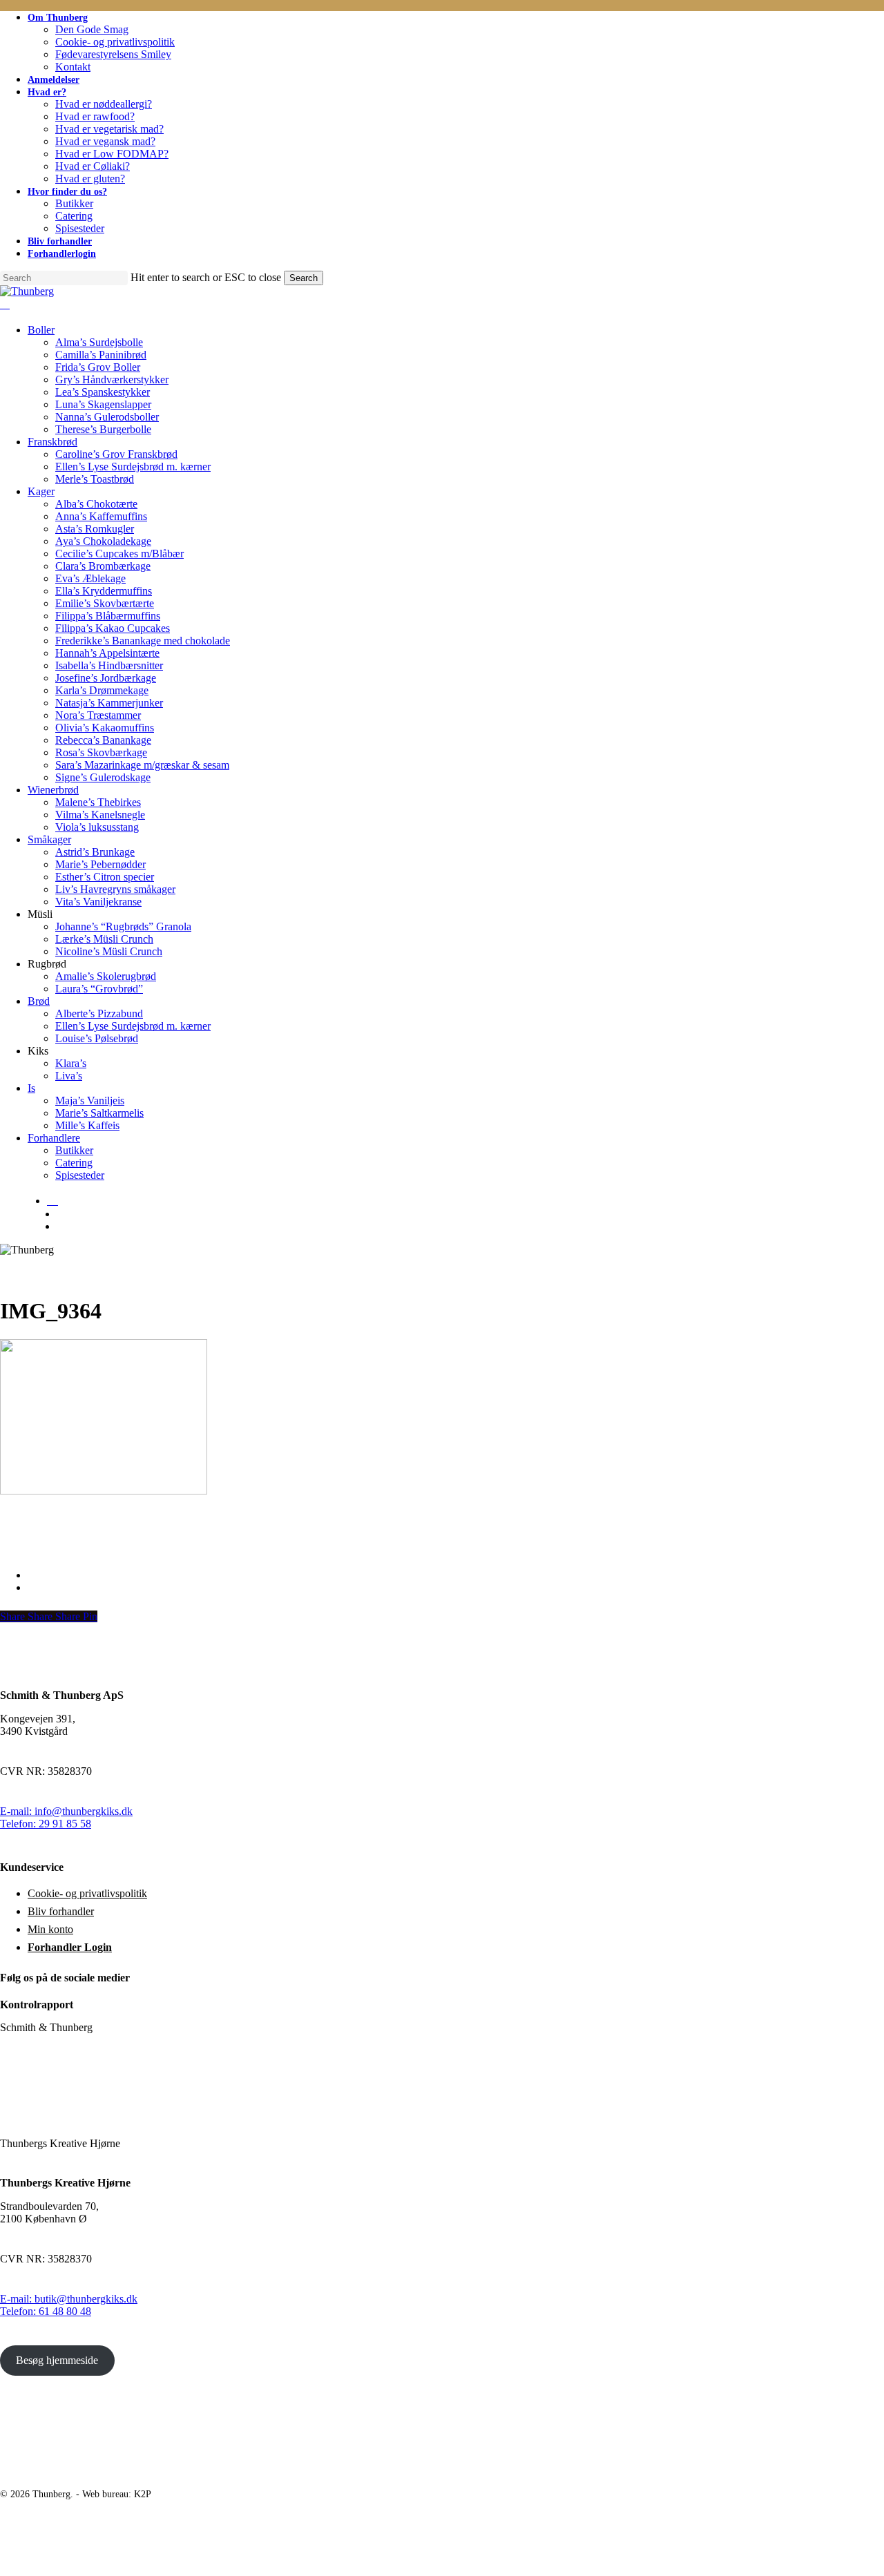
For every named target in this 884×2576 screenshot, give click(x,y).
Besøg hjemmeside (57, 2360)
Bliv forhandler (61, 1911)
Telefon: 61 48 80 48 (46, 2311)
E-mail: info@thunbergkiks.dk (66, 1811)
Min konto (50, 1929)
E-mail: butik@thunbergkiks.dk (69, 2299)
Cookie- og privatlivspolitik (87, 1893)
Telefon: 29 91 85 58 (46, 1824)
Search (304, 278)
